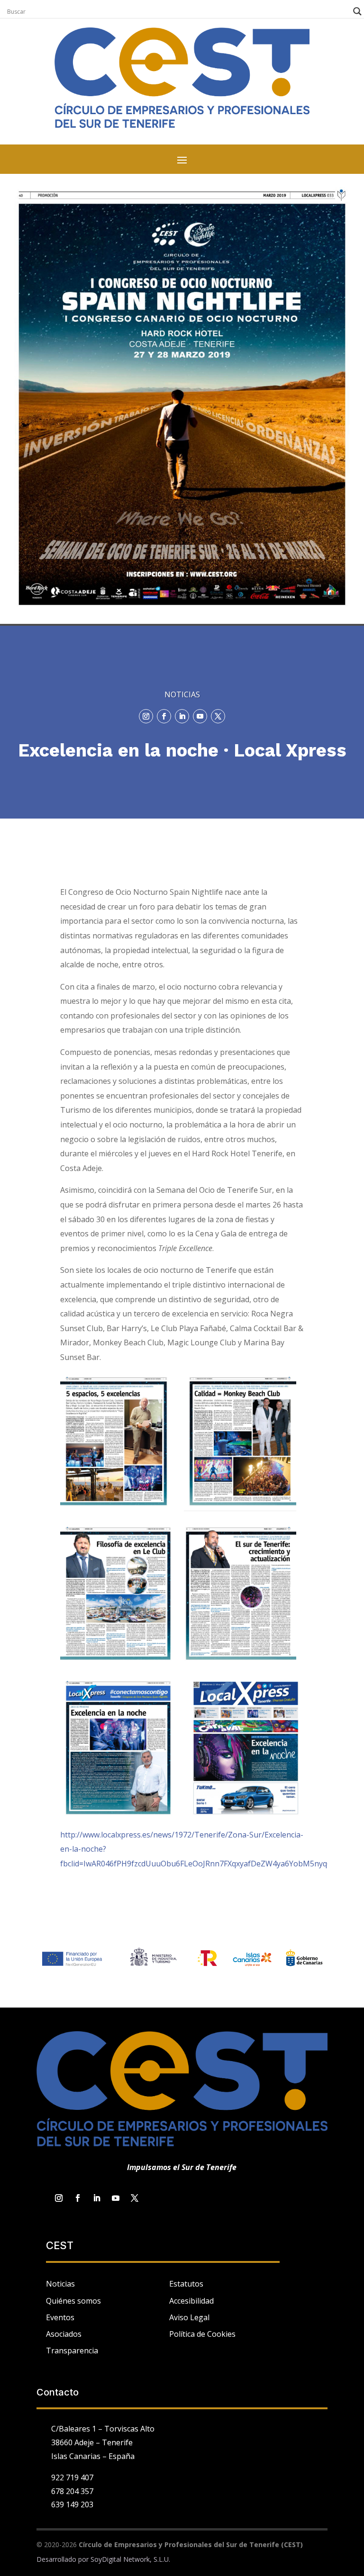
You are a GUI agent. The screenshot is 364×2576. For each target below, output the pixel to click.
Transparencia (72, 2351)
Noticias (60, 2284)
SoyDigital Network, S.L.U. (130, 2559)
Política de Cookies (202, 2334)
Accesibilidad (191, 2301)
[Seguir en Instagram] (146, 716)
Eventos (60, 2317)
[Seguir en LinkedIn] (182, 716)
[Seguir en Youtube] (200, 716)
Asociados (64, 2334)
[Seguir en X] (218, 716)
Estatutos (186, 2284)
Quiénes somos (73, 2301)
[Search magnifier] (357, 11)
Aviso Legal (189, 2317)
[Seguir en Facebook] (164, 716)
